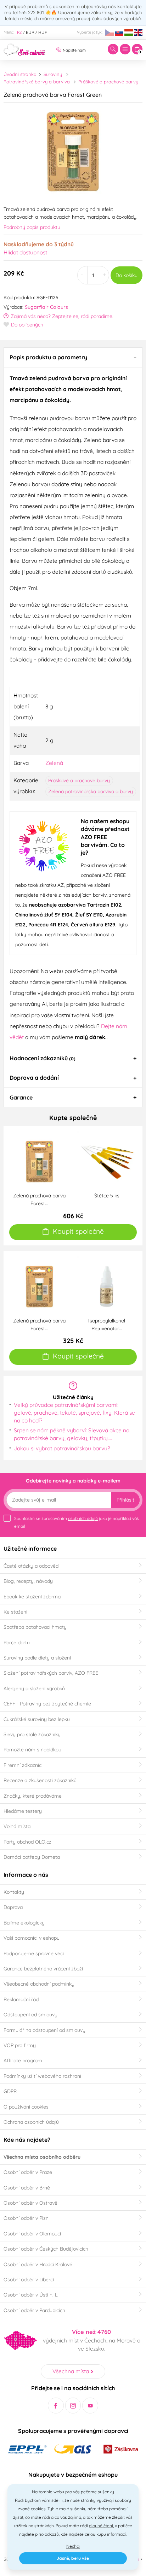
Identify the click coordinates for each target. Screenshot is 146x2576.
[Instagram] (73, 2406)
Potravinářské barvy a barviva (37, 82)
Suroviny (53, 74)
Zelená (54, 763)
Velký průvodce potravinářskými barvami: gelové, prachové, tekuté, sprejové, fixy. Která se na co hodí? (74, 1412)
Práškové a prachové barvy (108, 82)
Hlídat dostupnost (25, 252)
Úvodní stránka (20, 74)
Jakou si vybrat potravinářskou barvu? (62, 1448)
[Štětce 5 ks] (107, 1161)
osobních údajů (83, 1518)
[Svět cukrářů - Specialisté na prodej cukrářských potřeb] (24, 49)
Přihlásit (125, 1500)
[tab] (73, 357)
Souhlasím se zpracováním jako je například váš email (77, 1522)
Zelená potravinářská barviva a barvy (91, 791)
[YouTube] (90, 2406)
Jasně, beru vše (73, 2558)
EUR (30, 32)
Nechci (73, 2546)
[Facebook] (56, 2406)
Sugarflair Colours (46, 307)
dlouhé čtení (101, 2526)
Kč (19, 32)
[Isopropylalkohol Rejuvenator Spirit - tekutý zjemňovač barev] (107, 1286)
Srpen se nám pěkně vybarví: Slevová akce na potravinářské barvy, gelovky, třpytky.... (72, 1434)
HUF (43, 32)
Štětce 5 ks (107, 1196)
